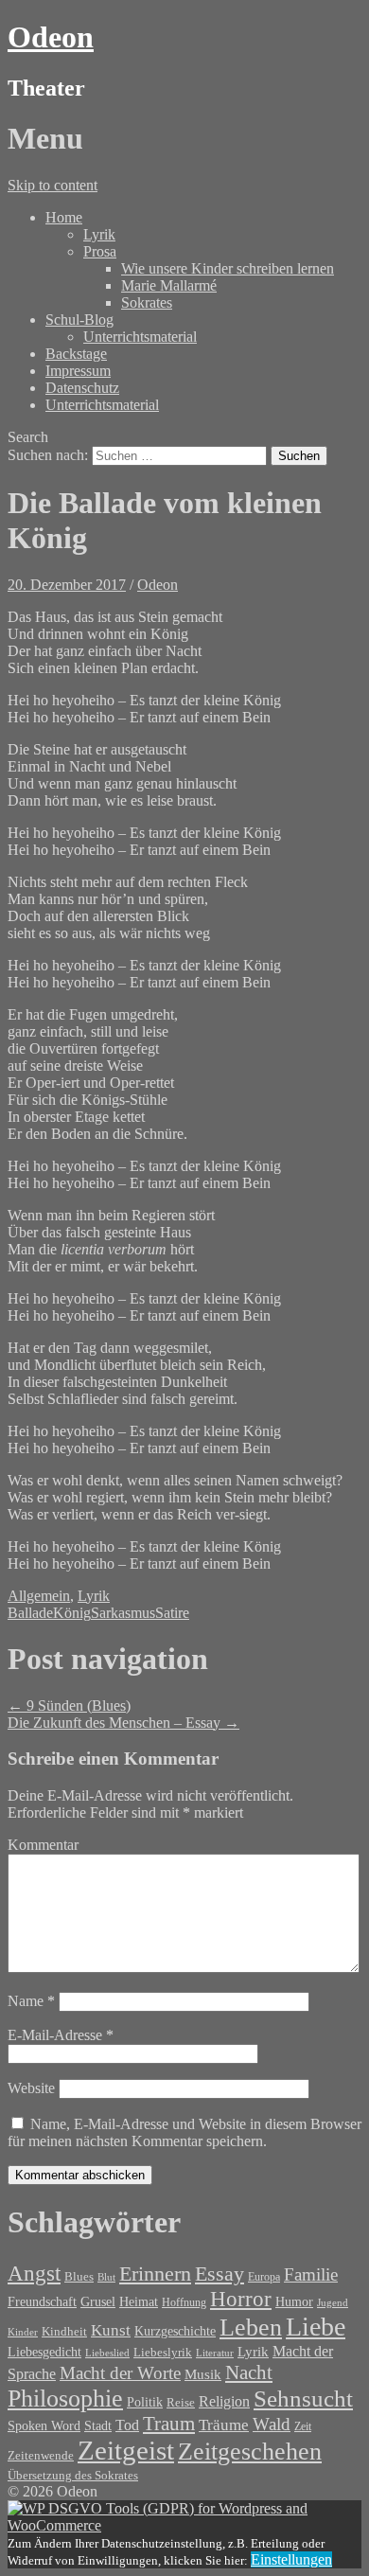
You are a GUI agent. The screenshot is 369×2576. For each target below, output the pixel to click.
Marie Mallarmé (169, 285)
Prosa (100, 251)
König (72, 1613)
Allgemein (39, 1596)
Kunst (111, 2330)
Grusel (98, 2301)
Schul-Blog (79, 320)
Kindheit (64, 2332)
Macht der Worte (120, 2373)
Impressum (78, 371)
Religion (224, 2401)
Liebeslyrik (163, 2352)
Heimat (139, 2301)
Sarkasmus (123, 1613)
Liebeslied (107, 2353)
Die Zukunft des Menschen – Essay (123, 1723)
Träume (224, 2425)
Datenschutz (82, 388)
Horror (241, 2299)
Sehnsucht (303, 2398)
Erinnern (155, 2274)
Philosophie (65, 2398)
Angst (34, 2273)
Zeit (303, 2426)
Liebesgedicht (44, 2352)
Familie (311, 2274)
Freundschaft (42, 2302)
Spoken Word (44, 2426)
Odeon (51, 37)
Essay (220, 2274)
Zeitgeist (126, 2450)
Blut (106, 2277)
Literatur (215, 2353)
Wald (272, 2424)
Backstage (76, 354)
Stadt (98, 2426)
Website (31, 2088)
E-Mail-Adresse (61, 2035)
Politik (145, 2402)
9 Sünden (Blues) (69, 1705)
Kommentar (43, 1845)
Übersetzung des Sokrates (73, 2476)
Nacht (249, 2372)
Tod (127, 2425)
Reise (181, 2403)
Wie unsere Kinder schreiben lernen (228, 268)
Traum (169, 2424)
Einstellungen (291, 2559)
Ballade (30, 1613)
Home (64, 217)
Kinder (23, 2332)
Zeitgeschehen (250, 2452)
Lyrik (99, 234)
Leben (251, 2327)
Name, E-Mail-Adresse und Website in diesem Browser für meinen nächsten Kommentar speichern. (184, 2132)
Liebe (316, 2327)
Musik (203, 2374)
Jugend (333, 2302)
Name (31, 2001)
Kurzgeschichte (175, 2331)
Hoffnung (184, 2303)
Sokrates (147, 302)
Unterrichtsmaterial (140, 337)
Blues (79, 2276)
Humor (294, 2302)
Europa (264, 2277)
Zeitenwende (41, 2456)
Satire (172, 1613)
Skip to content (53, 185)
